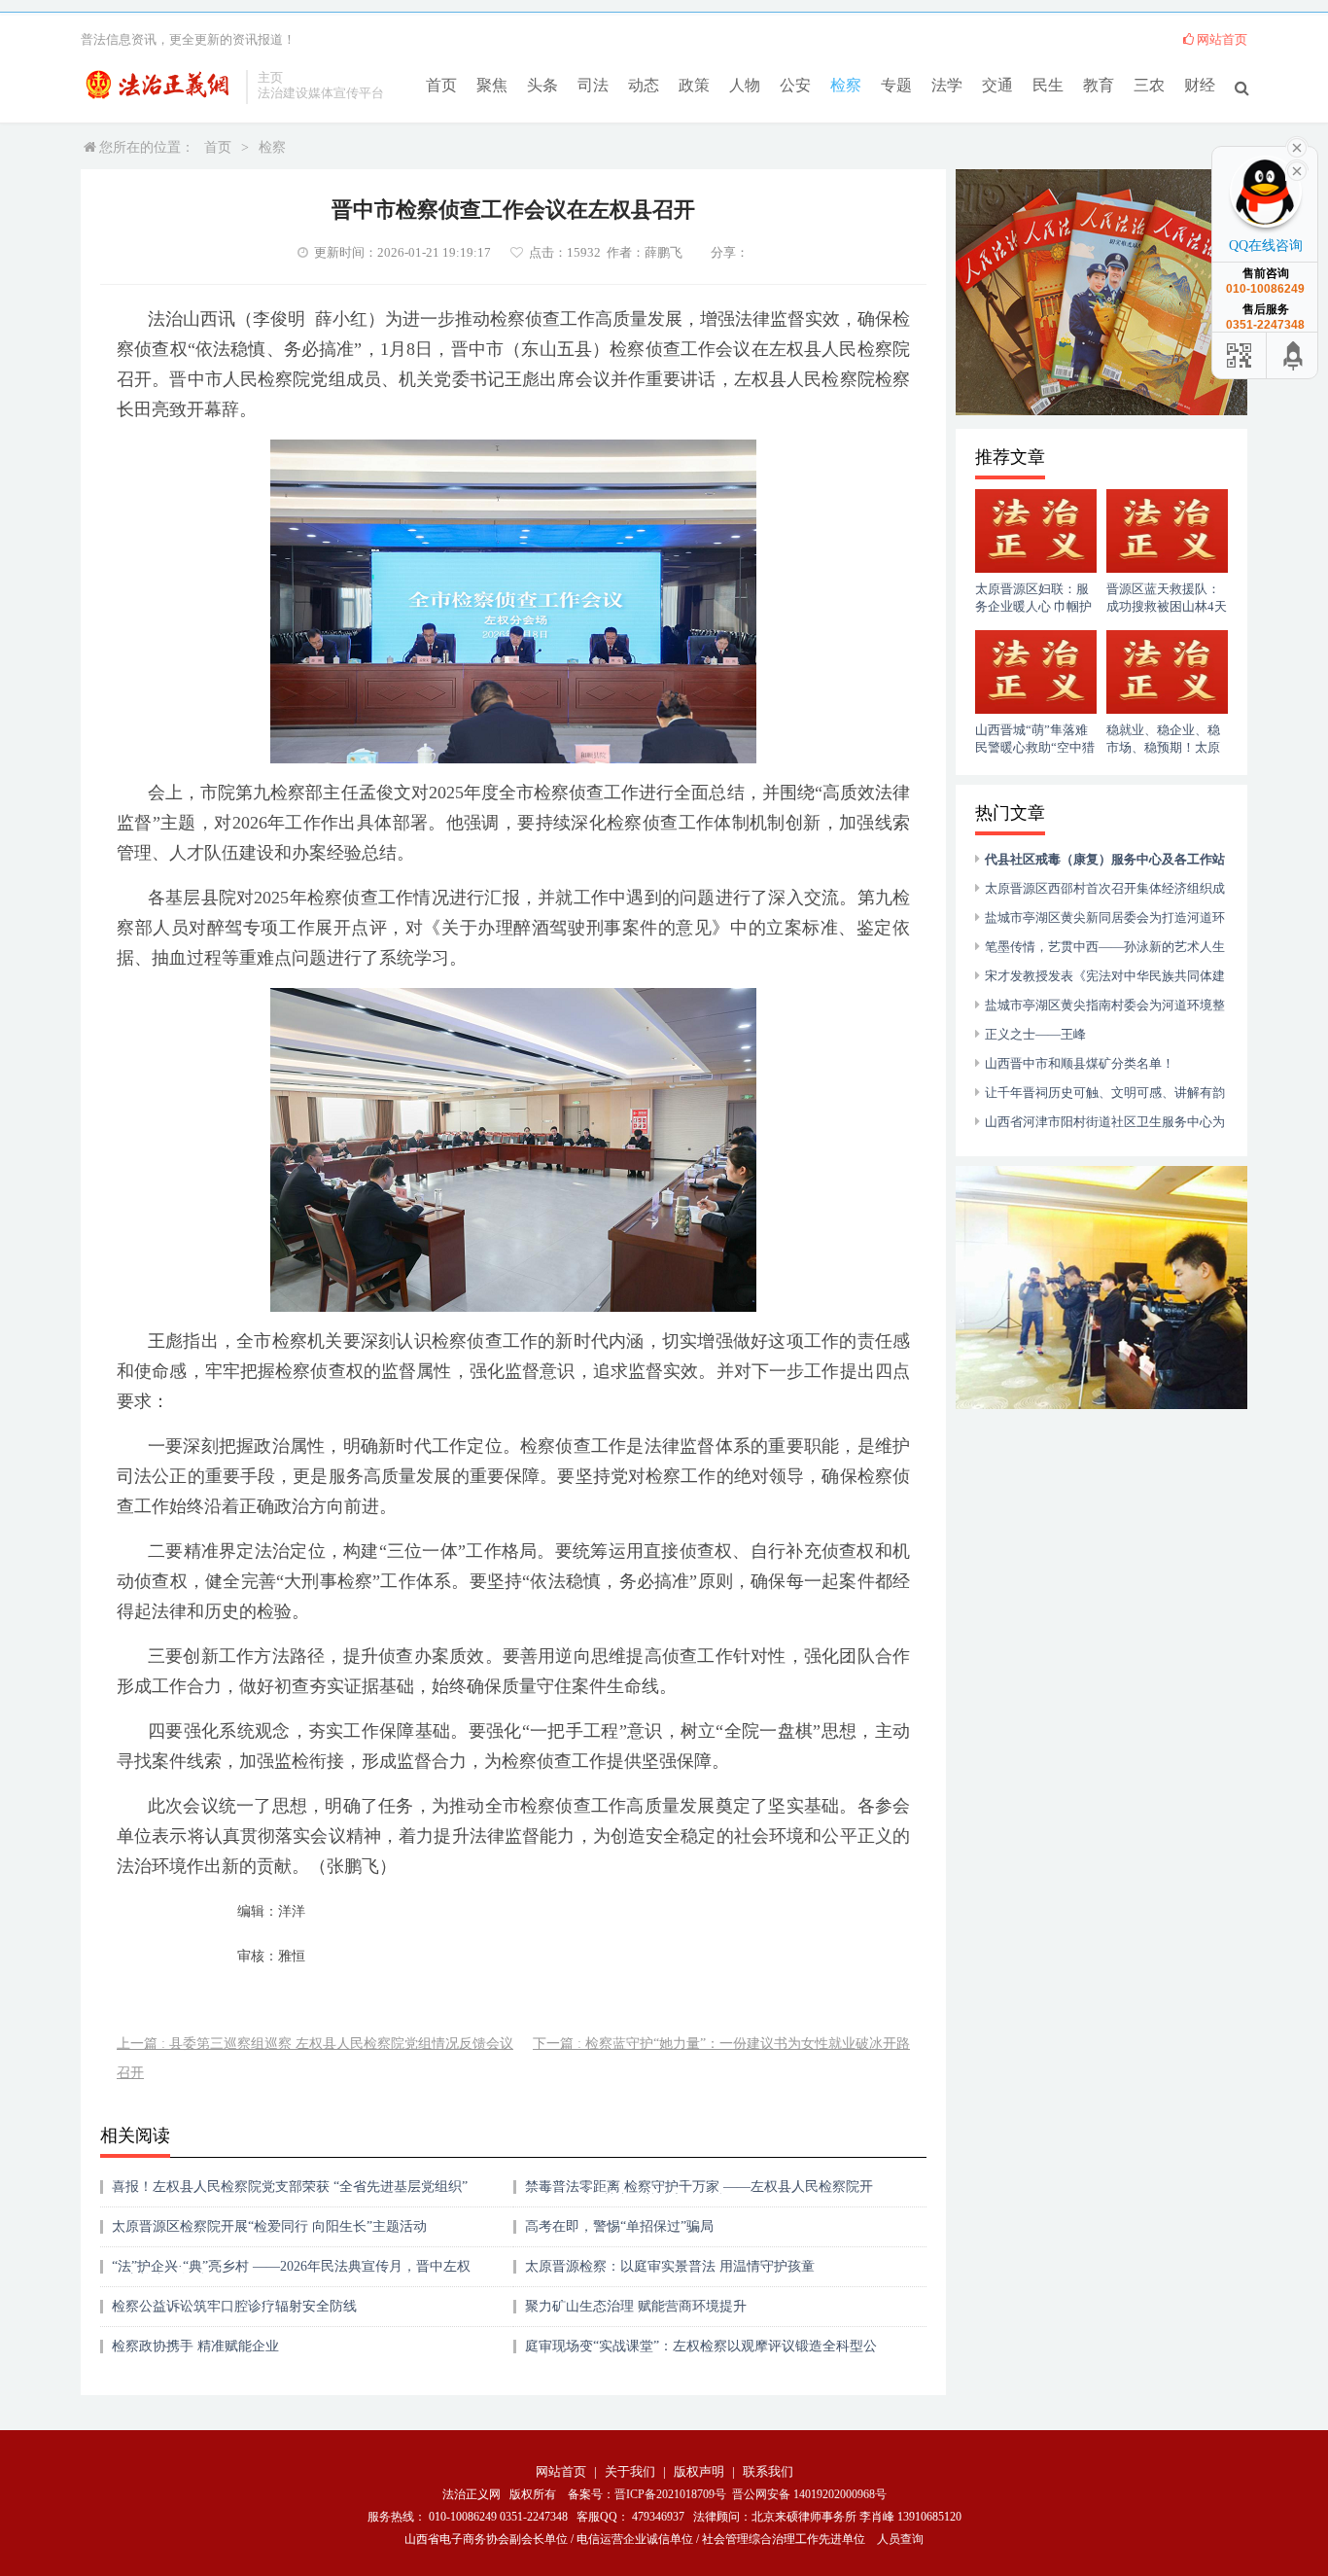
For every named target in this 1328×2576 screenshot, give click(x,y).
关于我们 (630, 2471)
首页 (441, 85)
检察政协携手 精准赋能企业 (195, 2346)
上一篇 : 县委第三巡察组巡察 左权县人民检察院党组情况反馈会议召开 (315, 2058)
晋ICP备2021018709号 (670, 2494)
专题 (896, 85)
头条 (542, 85)
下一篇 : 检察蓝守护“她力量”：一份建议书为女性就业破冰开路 (721, 2044)
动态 (644, 85)
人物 (745, 85)
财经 (1200, 85)
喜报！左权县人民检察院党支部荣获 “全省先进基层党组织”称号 (290, 2193)
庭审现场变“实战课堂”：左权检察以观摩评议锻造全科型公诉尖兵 (701, 2353)
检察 (846, 85)
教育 (1099, 85)
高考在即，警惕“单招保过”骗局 (619, 2226)
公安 (795, 85)
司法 (593, 85)
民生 (1048, 85)
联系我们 (768, 2471)
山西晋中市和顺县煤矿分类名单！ (1080, 1063)
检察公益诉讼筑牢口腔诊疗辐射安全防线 (234, 2306)
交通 (997, 85)
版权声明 (699, 2471)
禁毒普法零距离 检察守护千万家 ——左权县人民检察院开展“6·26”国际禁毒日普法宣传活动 (699, 2193)
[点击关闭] (1297, 169)
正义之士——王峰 (1035, 1034)
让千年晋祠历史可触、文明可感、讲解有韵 (1105, 1093)
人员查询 (900, 2539)
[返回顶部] (1294, 355)
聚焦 (492, 85)
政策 (694, 85)
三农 (1149, 85)
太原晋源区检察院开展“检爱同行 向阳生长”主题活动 (269, 2226)
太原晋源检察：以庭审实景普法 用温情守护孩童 (670, 2266)
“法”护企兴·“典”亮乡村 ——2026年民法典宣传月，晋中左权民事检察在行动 (291, 2273)
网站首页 (1222, 39)
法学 (947, 85)
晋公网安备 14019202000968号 (809, 2494)
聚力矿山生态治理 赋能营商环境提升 (636, 2306)
